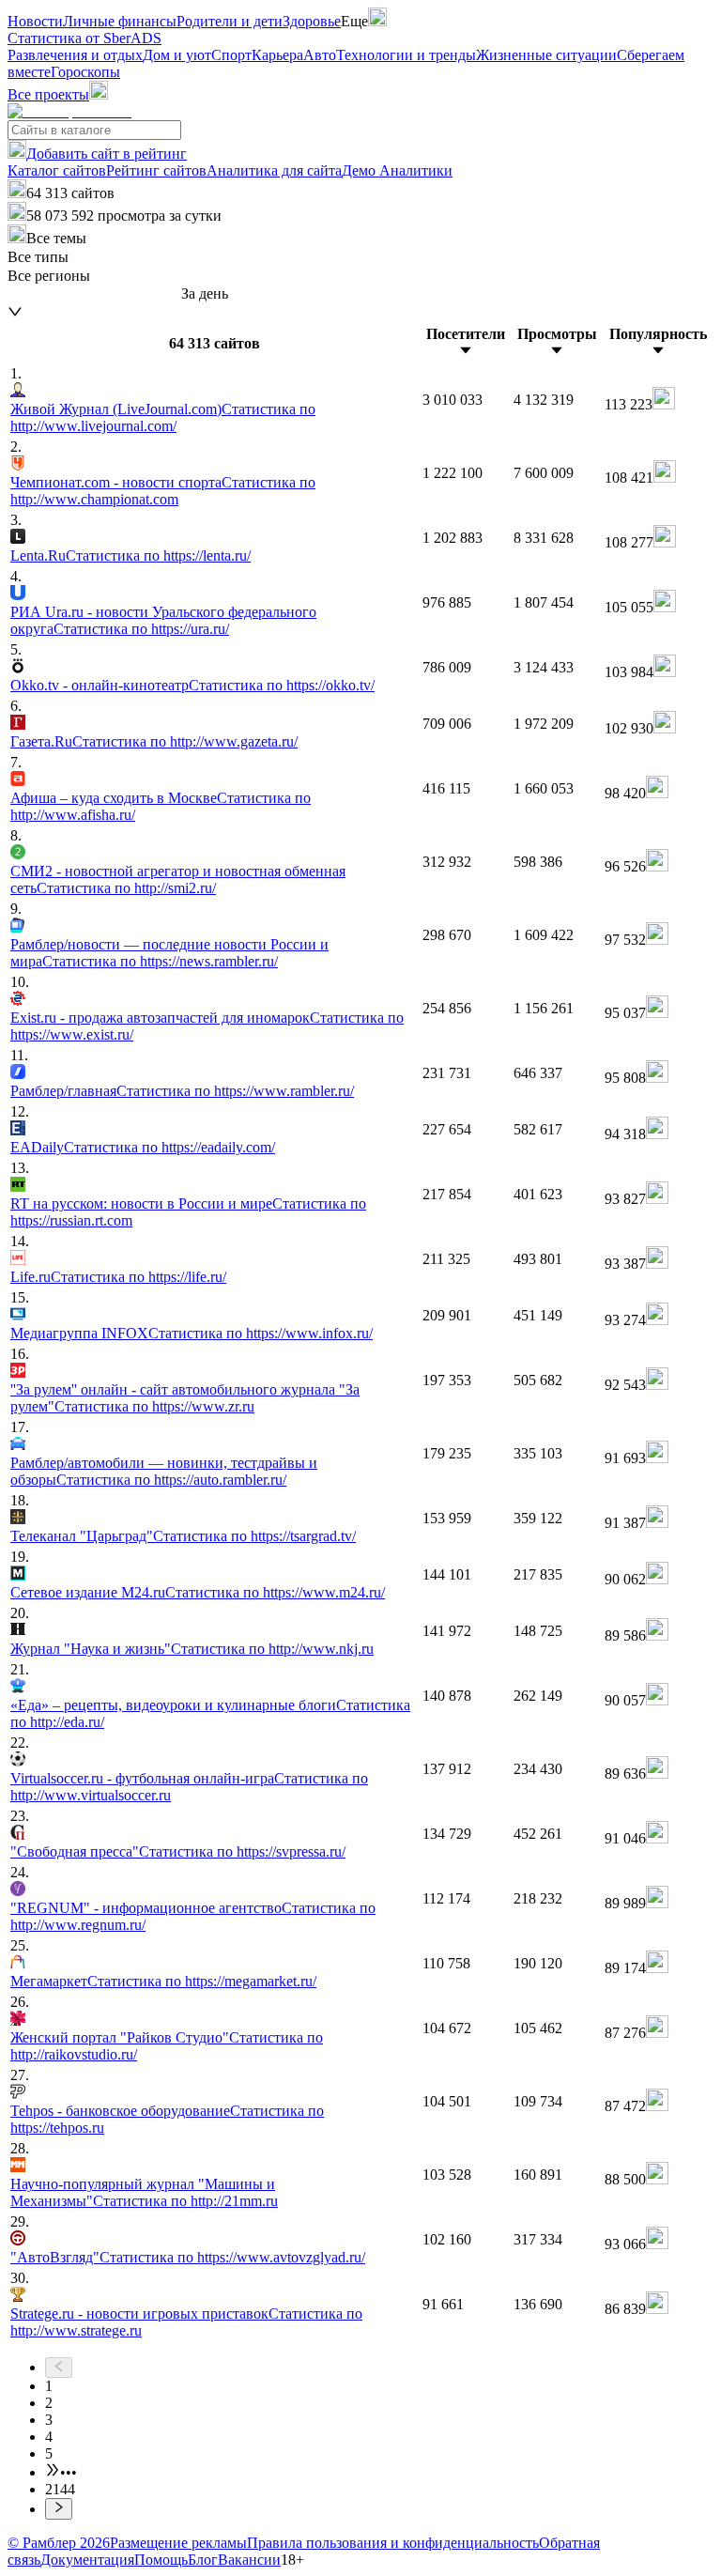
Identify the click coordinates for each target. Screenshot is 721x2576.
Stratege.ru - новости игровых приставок (139, 2314)
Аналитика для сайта (274, 170)
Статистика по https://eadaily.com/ (169, 1147)
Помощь (161, 2560)
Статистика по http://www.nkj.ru (272, 1649)
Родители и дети (230, 21)
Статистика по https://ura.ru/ (141, 629)
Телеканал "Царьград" (82, 1536)
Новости (35, 21)
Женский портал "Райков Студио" (120, 2037)
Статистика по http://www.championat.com (163, 491)
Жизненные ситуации (546, 55)
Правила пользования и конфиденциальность (393, 2543)
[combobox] (94, 294)
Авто (320, 55)
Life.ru (31, 1277)
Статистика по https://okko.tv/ (282, 685)
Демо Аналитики (397, 170)
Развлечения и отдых (75, 55)
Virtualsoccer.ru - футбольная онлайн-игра (142, 1778)
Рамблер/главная (63, 1091)
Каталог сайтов (57, 170)
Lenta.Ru (38, 555)
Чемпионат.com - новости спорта (116, 482)
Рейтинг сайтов (156, 170)
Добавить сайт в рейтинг (107, 154)
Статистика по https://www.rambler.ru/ (235, 1091)
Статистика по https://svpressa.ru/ (242, 1851)
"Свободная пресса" (75, 1851)
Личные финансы (120, 21)
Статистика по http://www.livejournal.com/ (163, 417)
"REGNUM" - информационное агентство (146, 1908)
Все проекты (48, 94)
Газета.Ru (41, 741)
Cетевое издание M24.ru (88, 1592)
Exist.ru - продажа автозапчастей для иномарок (160, 1018)
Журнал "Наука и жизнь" (91, 1649)
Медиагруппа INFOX (79, 1333)
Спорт (231, 55)
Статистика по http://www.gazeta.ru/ (185, 741)
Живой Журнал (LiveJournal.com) (116, 409)
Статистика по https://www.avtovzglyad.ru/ (232, 2257)
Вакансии (249, 2560)
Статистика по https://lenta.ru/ (158, 555)
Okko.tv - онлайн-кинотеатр (100, 685)
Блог (203, 2560)
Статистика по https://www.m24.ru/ (275, 1592)
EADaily (37, 1147)
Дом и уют (177, 55)
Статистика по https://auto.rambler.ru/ (171, 1480)
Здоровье (312, 21)
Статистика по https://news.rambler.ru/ (160, 961)
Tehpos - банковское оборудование (120, 2111)
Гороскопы (85, 72)
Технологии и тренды (406, 55)
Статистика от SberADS (84, 38)
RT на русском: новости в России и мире (141, 1203)
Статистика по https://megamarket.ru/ (202, 1981)
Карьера (277, 55)
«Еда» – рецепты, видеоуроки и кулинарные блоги (173, 1705)
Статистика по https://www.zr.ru (154, 1406)
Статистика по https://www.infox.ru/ (261, 1333)
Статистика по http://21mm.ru (185, 2201)
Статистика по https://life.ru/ (138, 1277)
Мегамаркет (49, 1981)
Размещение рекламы (178, 2543)
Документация (87, 2560)
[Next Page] (379, 2508)
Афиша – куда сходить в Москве (114, 798)
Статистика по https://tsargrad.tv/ (254, 1536)
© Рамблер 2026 (59, 2543)
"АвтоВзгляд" (55, 2257)
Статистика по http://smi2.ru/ (126, 888)
